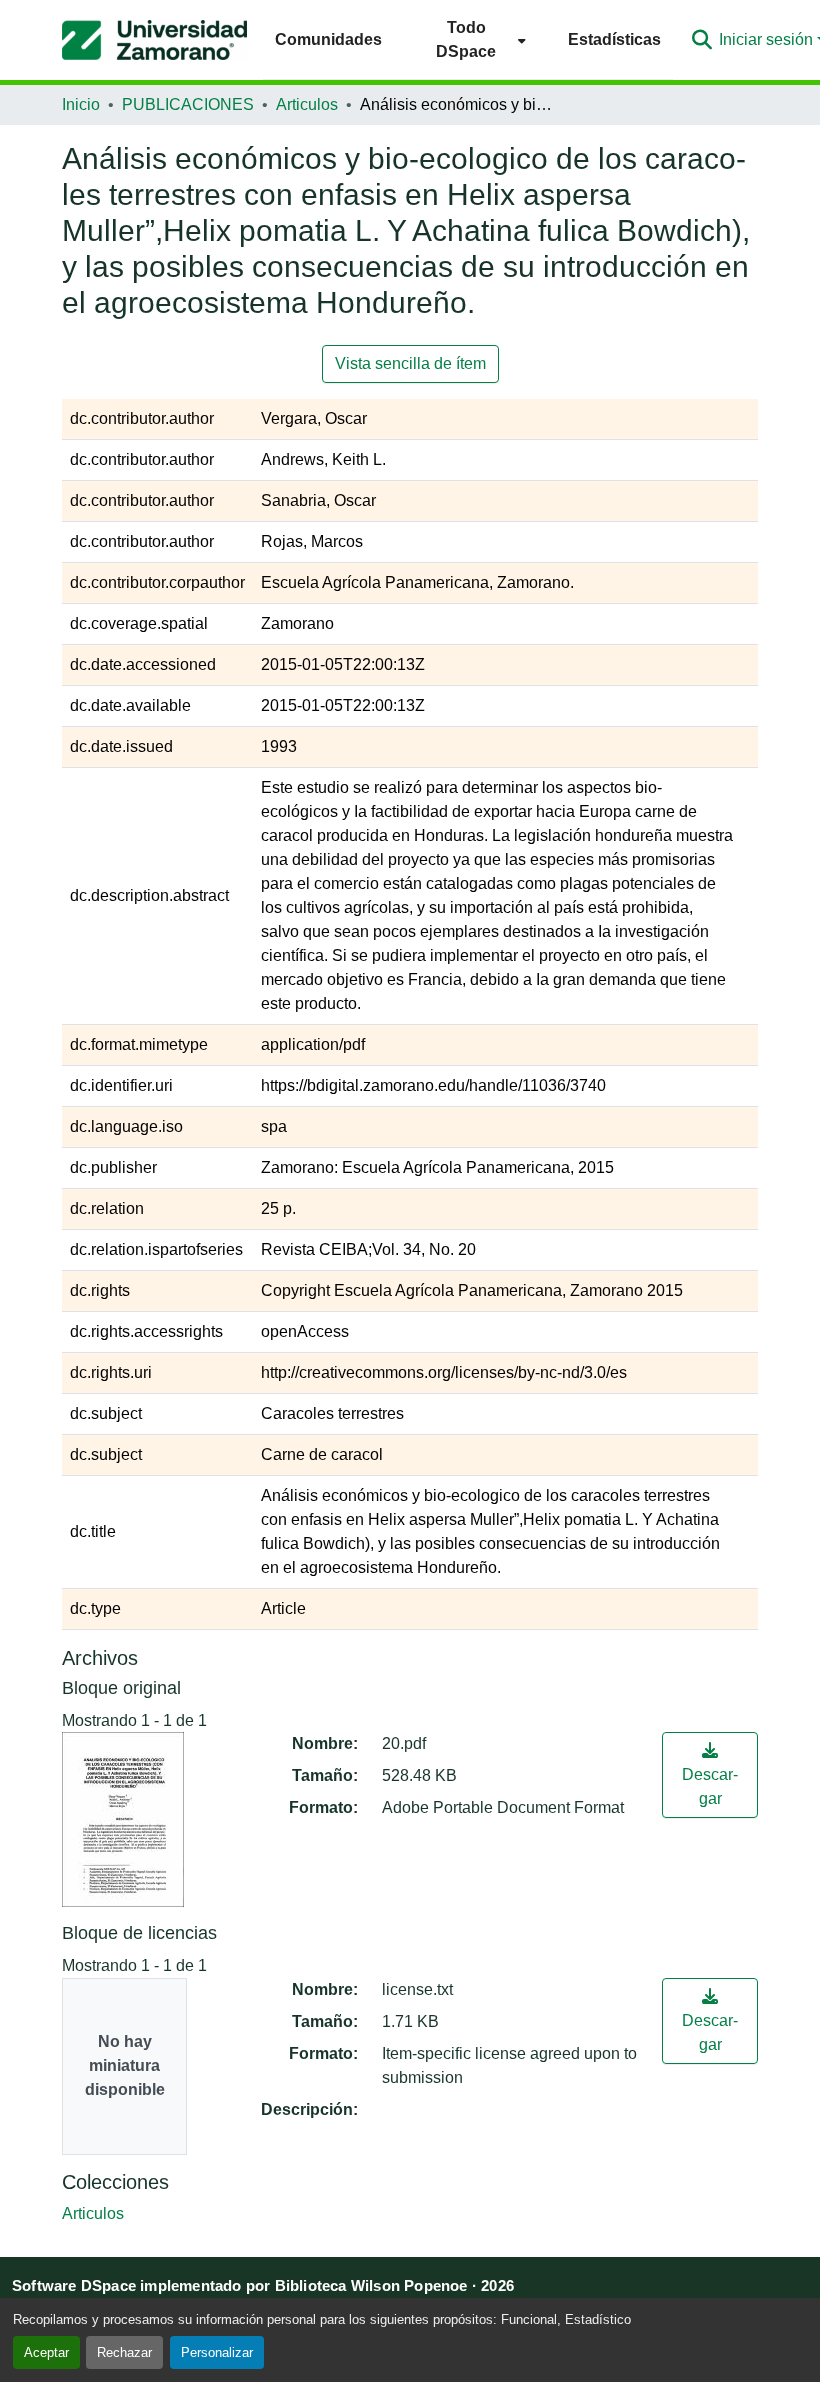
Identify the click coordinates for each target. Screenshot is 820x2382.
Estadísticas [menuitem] (614, 39)
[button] (154, 40)
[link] (710, 1775)
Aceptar (46, 2352)
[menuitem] (475, 39)
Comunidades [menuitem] (328, 39)
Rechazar (124, 2352)
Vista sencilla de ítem (410, 363)
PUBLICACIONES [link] (188, 104)
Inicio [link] (81, 104)
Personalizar (217, 2352)
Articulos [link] (307, 104)
